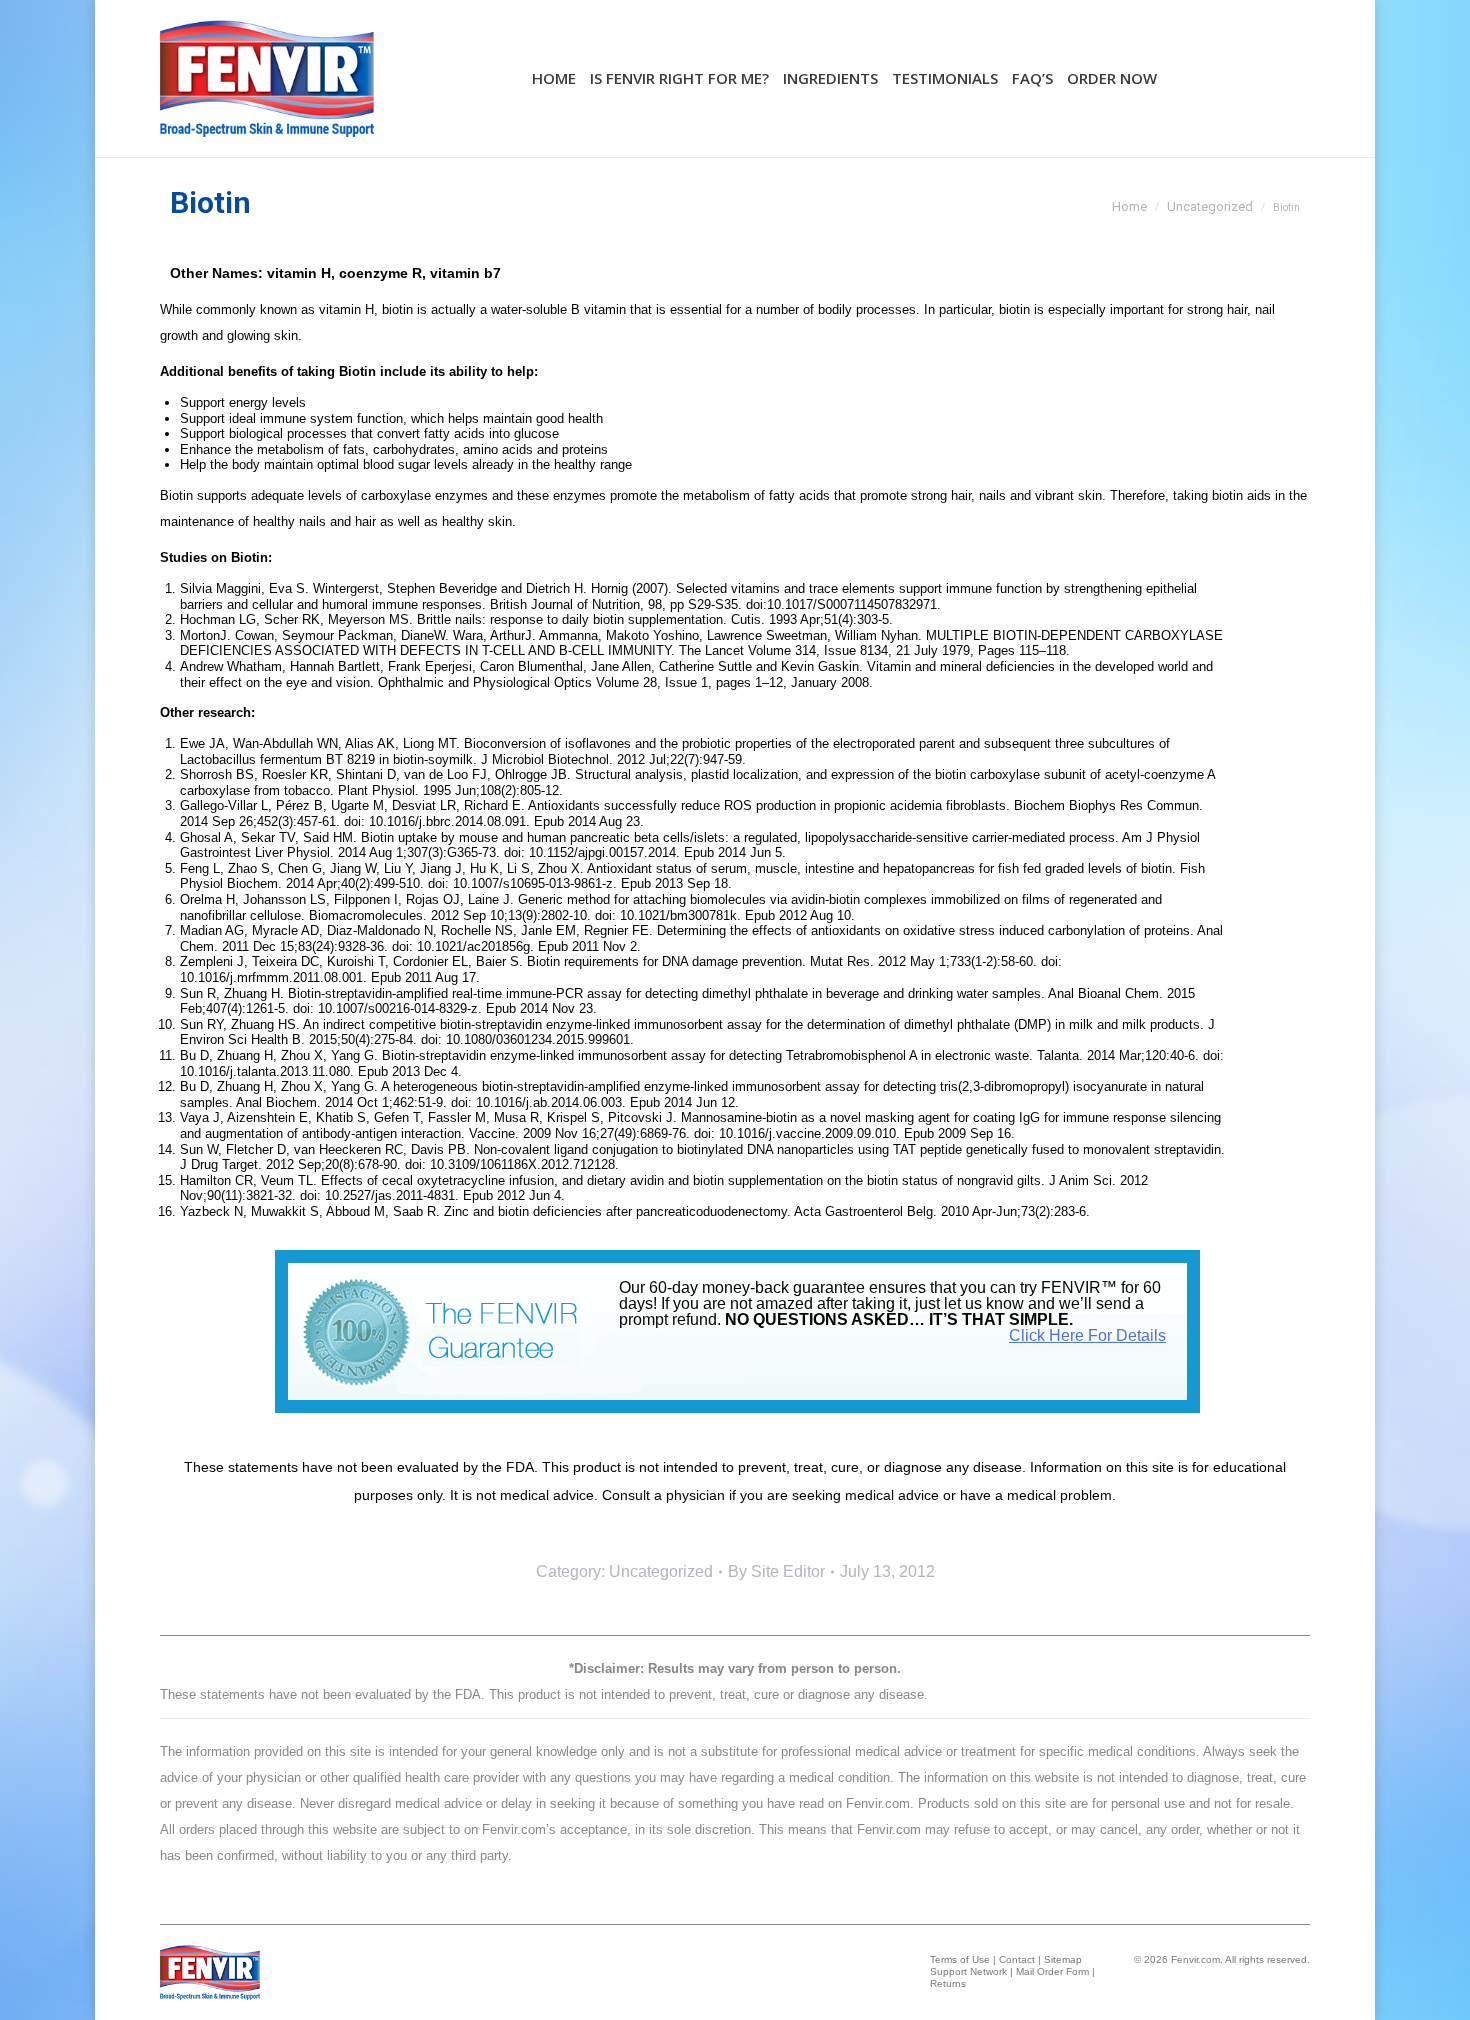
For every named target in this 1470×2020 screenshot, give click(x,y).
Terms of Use (960, 1959)
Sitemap (1063, 1959)
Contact (1017, 1959)
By (776, 1571)
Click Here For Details (1087, 1335)
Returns (948, 1983)
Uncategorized (661, 1571)
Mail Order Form (1052, 1971)
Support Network (968, 1971)
